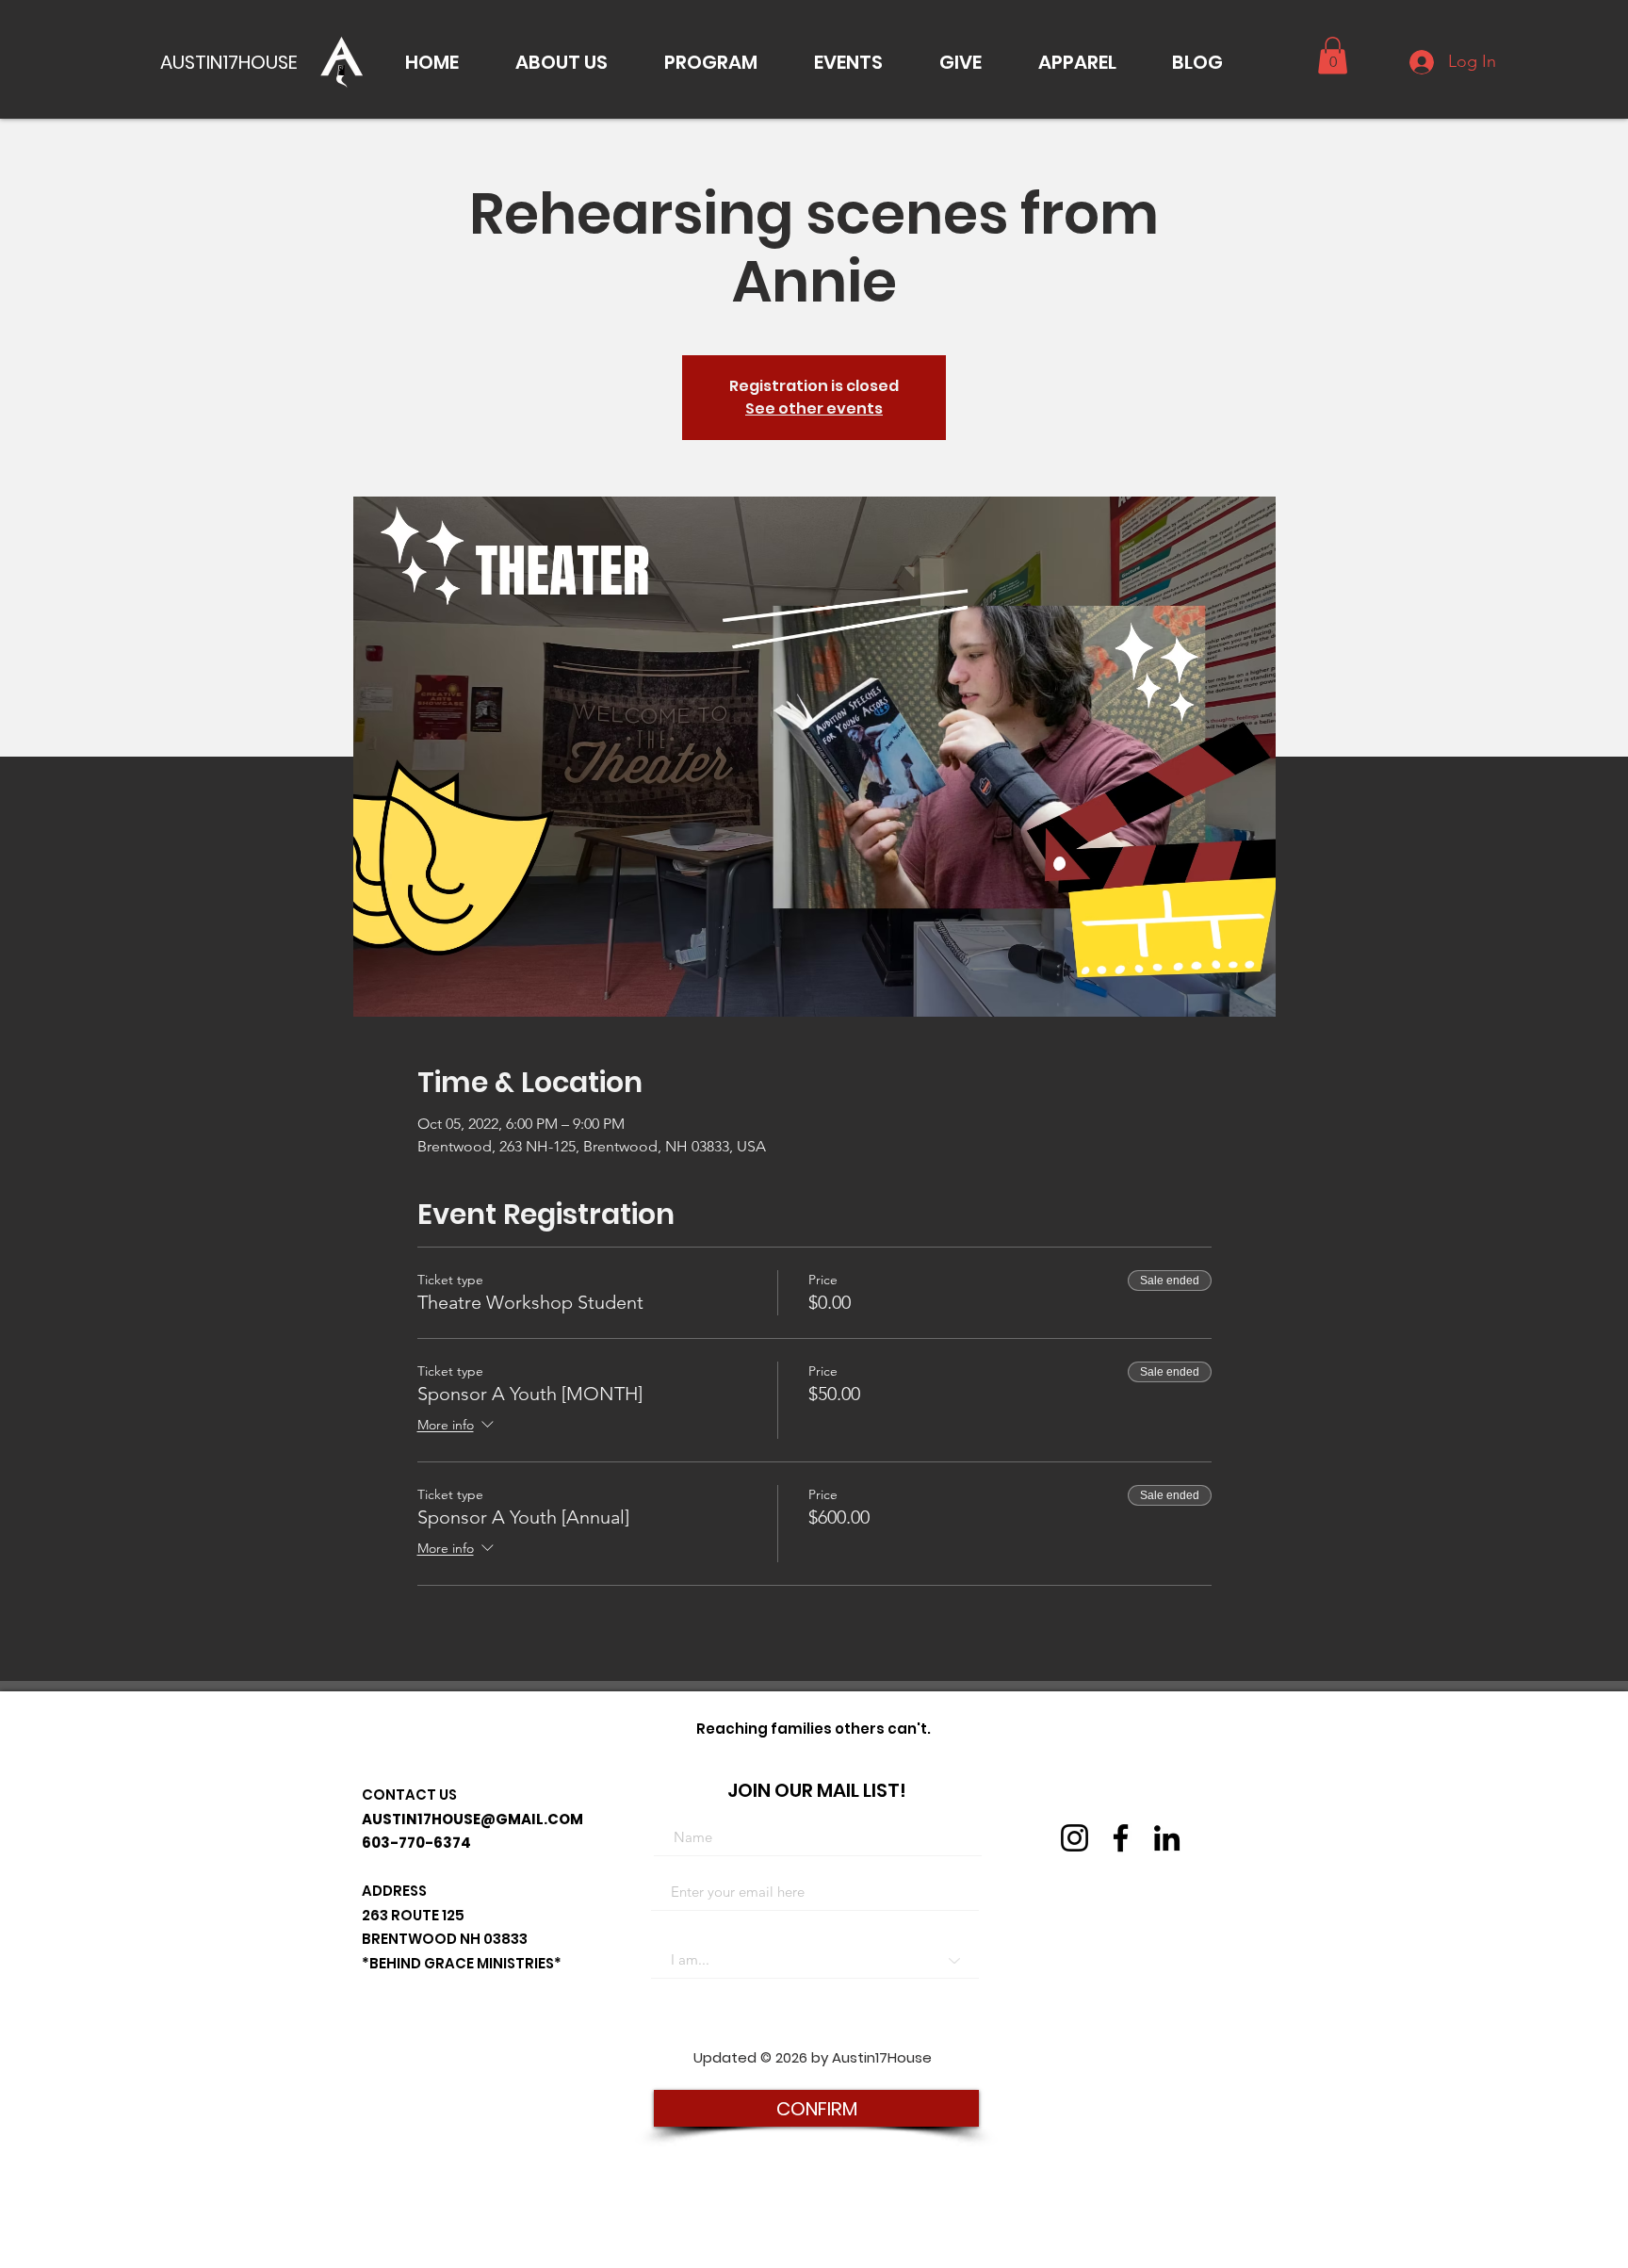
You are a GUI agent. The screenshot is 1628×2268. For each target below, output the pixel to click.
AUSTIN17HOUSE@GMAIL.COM (472, 1819)
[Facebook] (1121, 1838)
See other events (814, 408)
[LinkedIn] (1167, 1838)
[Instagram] (1074, 1838)
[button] (562, 62)
